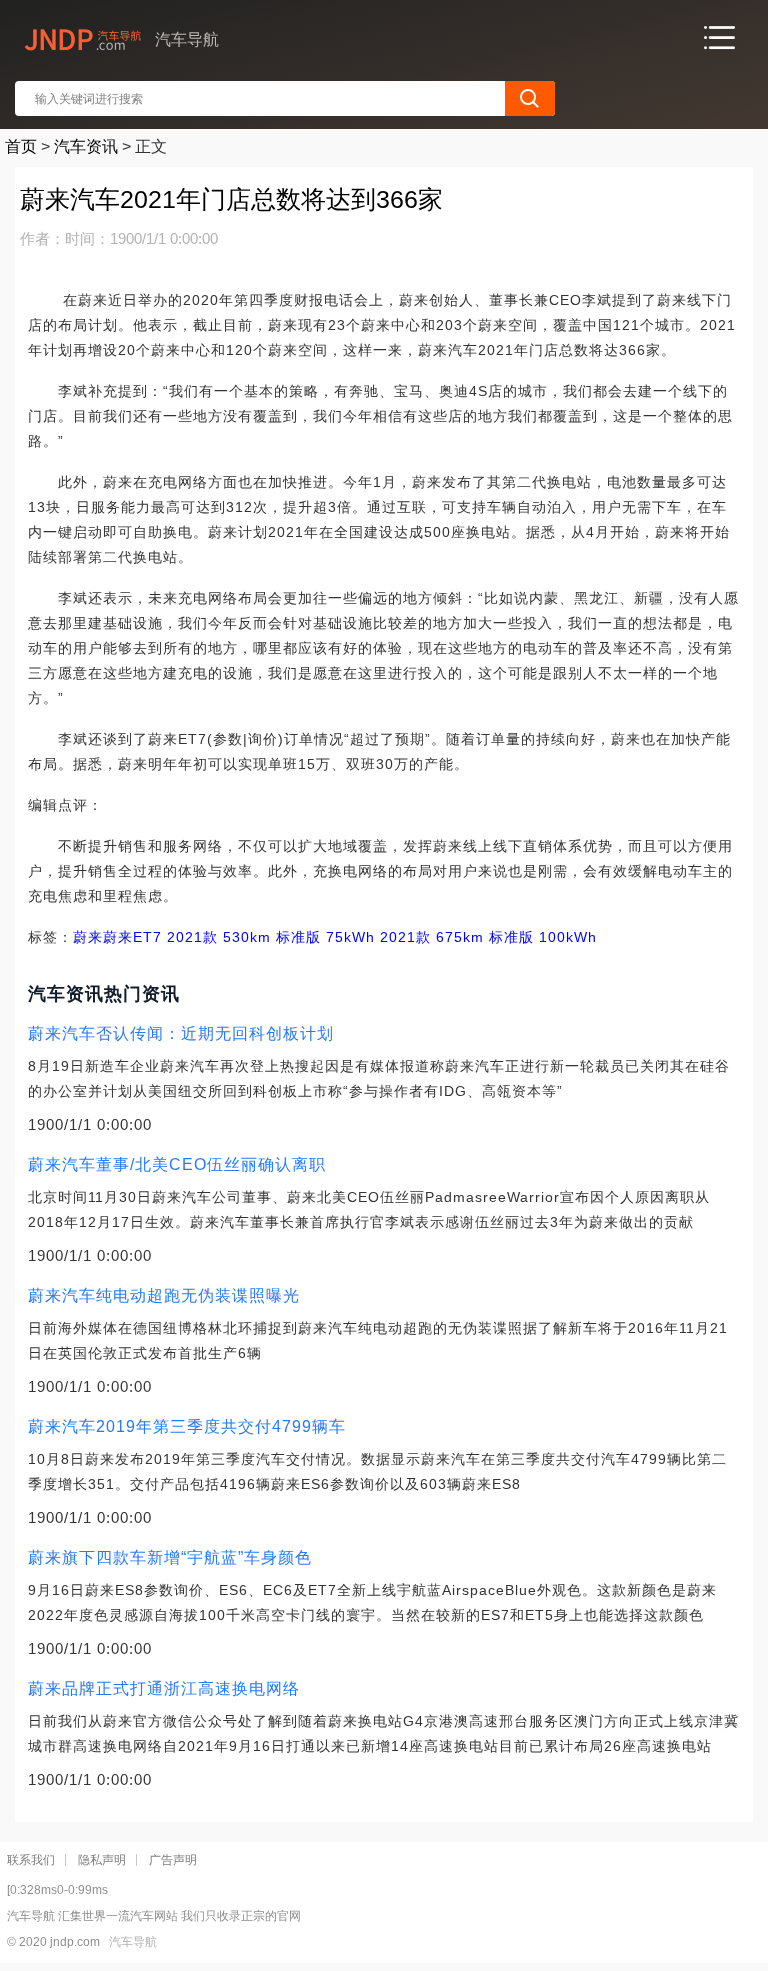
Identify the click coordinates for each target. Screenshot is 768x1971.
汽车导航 (133, 1942)
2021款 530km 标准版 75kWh (268, 937)
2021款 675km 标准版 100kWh (486, 937)
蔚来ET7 (132, 937)
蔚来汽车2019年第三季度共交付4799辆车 (187, 1426)
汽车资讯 (86, 146)
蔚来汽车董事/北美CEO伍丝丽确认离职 (177, 1164)
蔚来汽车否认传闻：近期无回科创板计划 (181, 1033)
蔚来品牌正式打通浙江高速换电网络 (164, 1688)
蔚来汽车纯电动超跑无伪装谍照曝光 (164, 1295)
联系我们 (31, 1860)
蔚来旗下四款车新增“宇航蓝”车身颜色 (170, 1557)
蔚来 (88, 937)
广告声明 (173, 1860)
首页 (21, 146)
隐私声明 (102, 1860)
